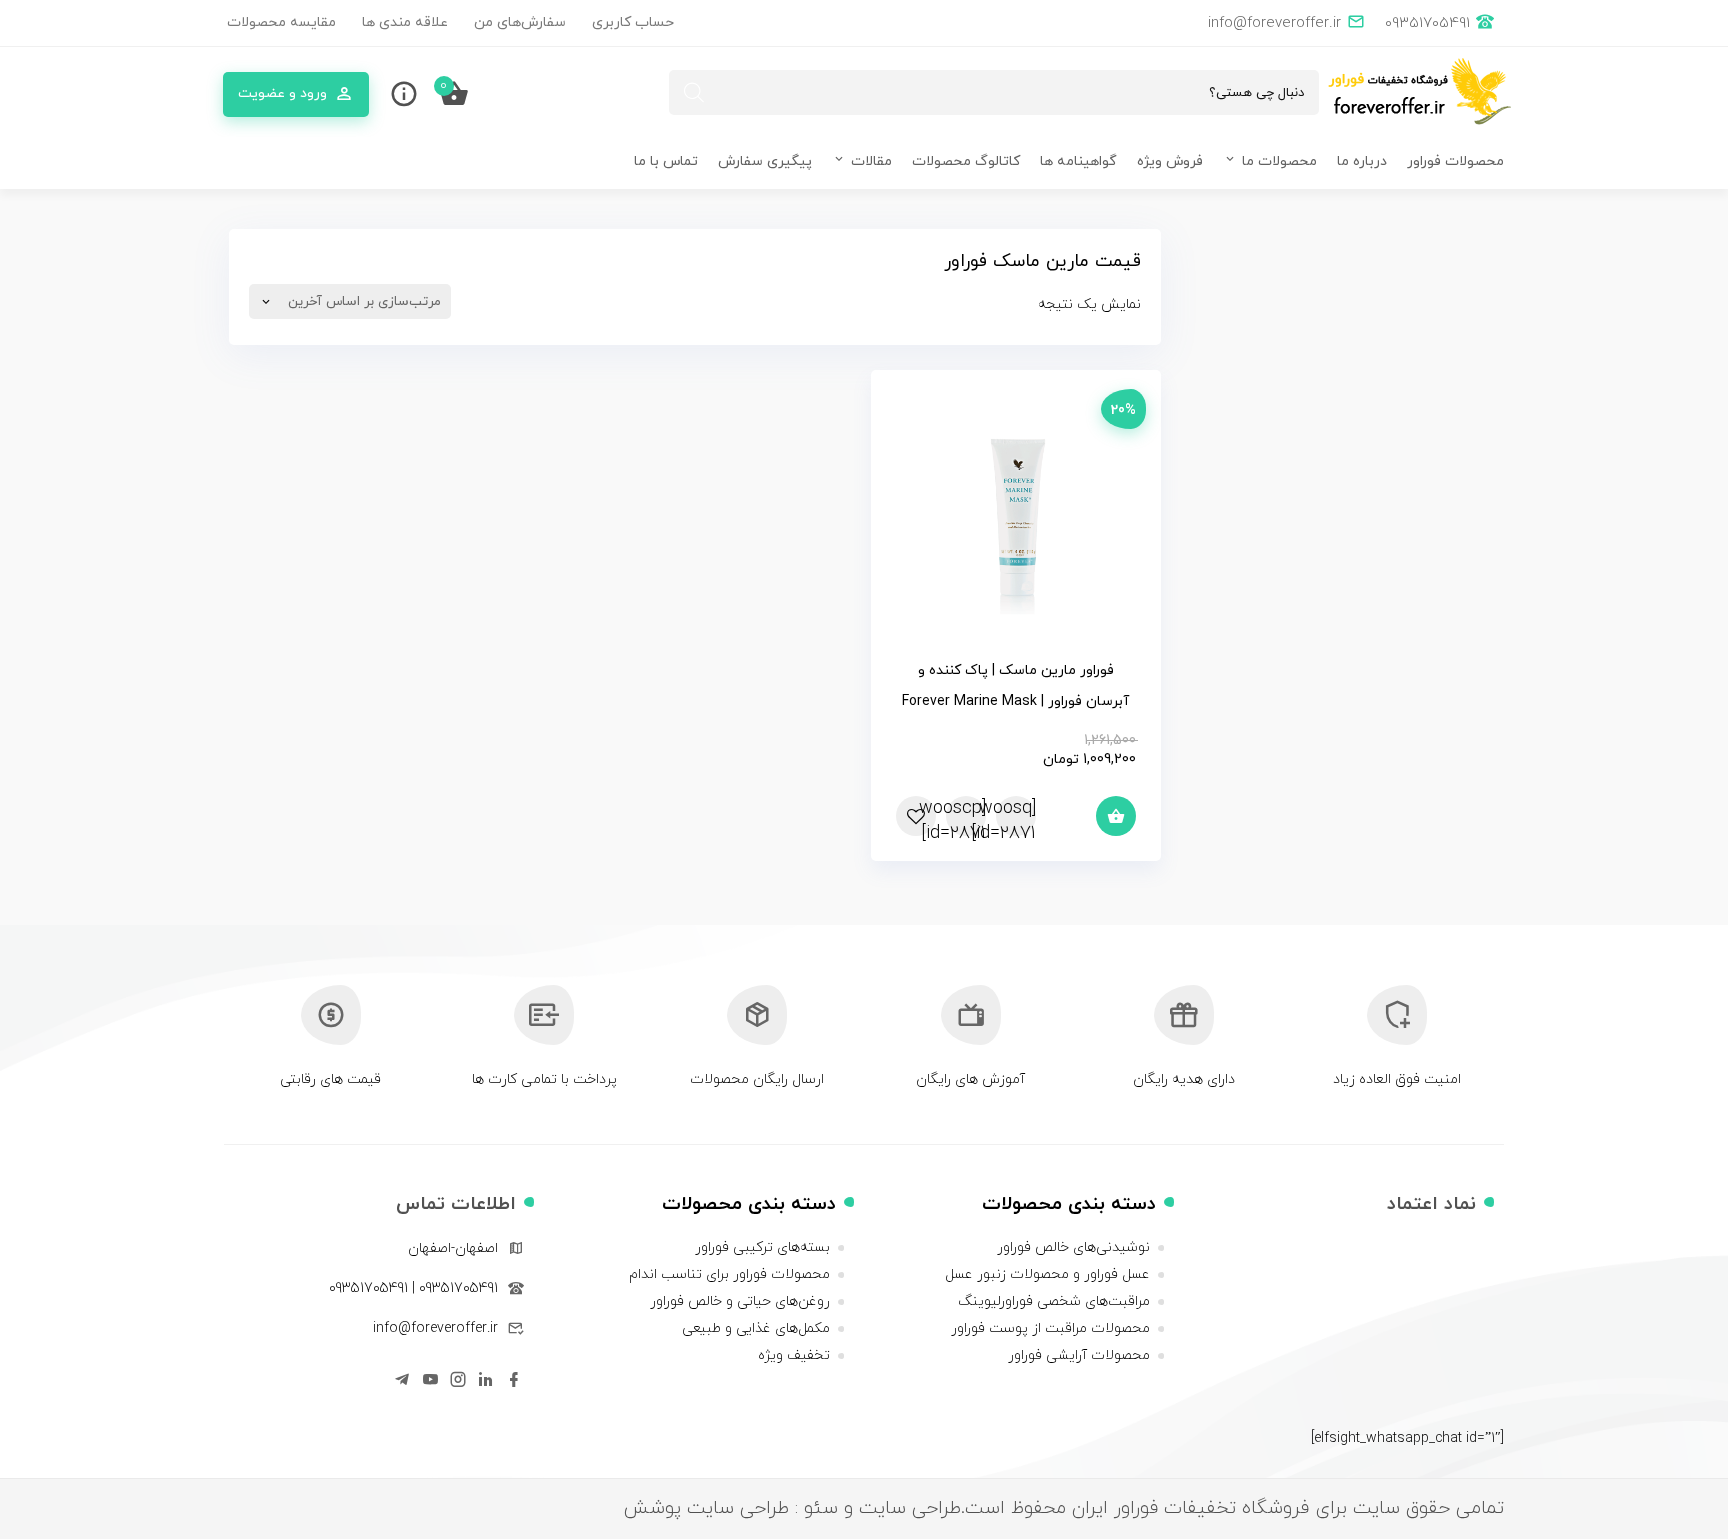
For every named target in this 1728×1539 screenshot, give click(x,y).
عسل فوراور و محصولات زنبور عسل (1047, 1274)
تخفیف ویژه (794, 1355)
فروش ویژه (1170, 161)
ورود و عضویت (282, 93)
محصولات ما (1279, 161)
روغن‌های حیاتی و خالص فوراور (740, 1301)
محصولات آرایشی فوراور (1079, 1355)
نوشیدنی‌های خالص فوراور (1073, 1247)
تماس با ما (666, 161)
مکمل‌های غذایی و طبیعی (756, 1328)
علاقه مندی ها (405, 22)
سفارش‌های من (520, 22)
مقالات (871, 161)
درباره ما (1362, 161)
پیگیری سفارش (765, 161)
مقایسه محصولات (281, 22)
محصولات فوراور (1455, 161)
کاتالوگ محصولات (966, 161)
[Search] (694, 92)
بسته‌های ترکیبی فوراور (762, 1247)
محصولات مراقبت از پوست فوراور (1050, 1328)
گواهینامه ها (1078, 161)
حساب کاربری (633, 22)
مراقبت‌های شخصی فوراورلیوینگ (1054, 1301)
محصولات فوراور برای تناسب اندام (729, 1274)
